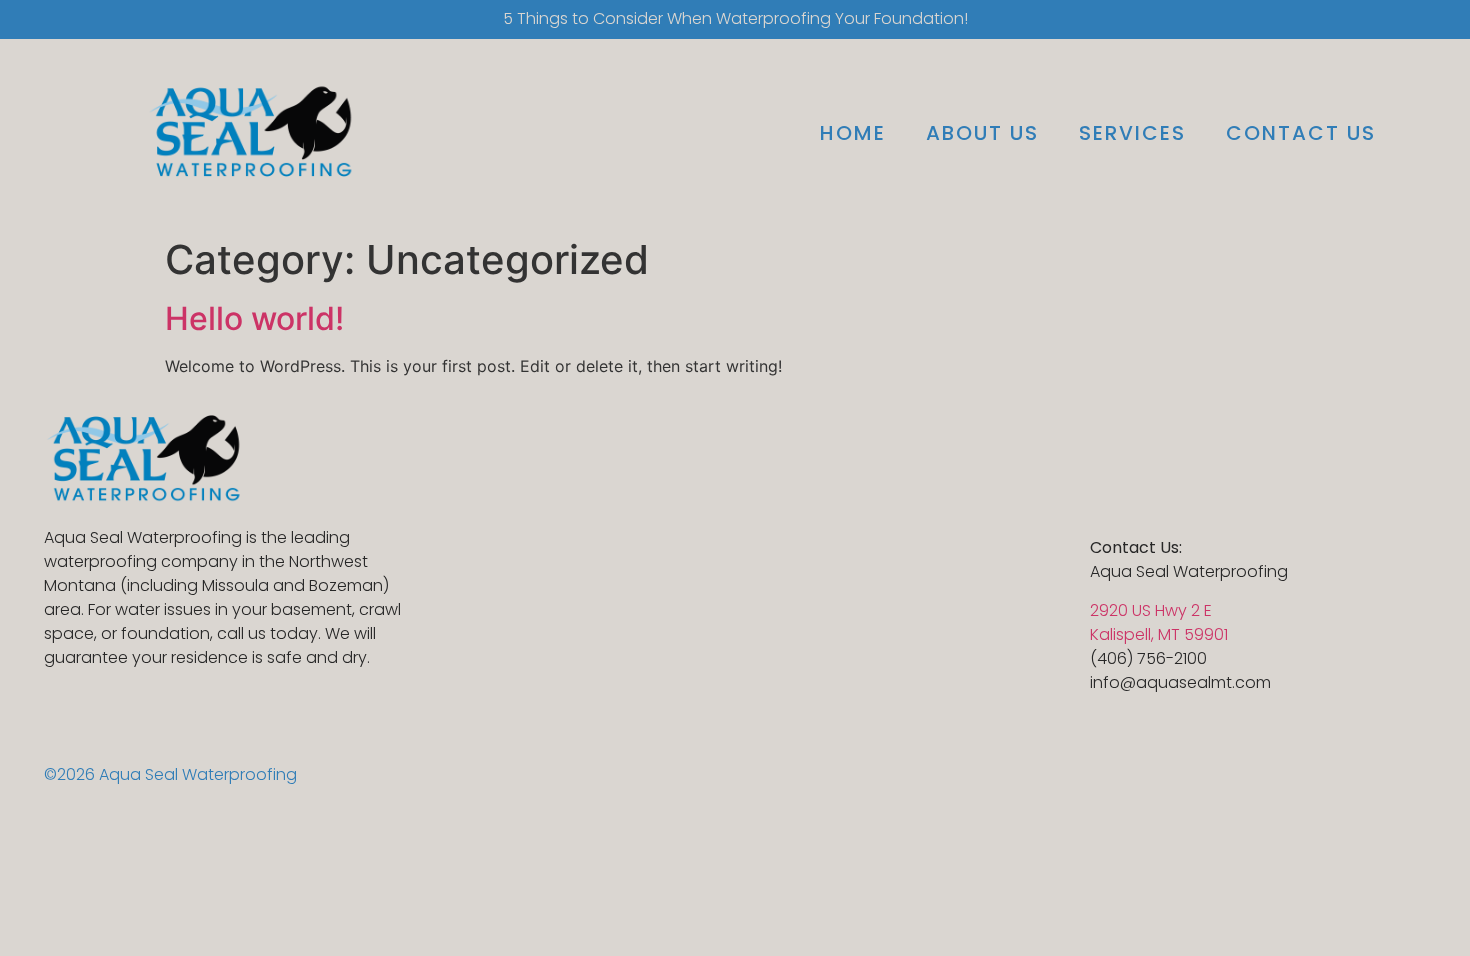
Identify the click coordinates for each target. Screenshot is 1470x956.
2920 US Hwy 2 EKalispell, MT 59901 (1159, 622)
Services (1132, 133)
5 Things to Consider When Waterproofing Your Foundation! (735, 18)
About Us (982, 133)
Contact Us (1301, 133)
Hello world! (254, 318)
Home (853, 133)
